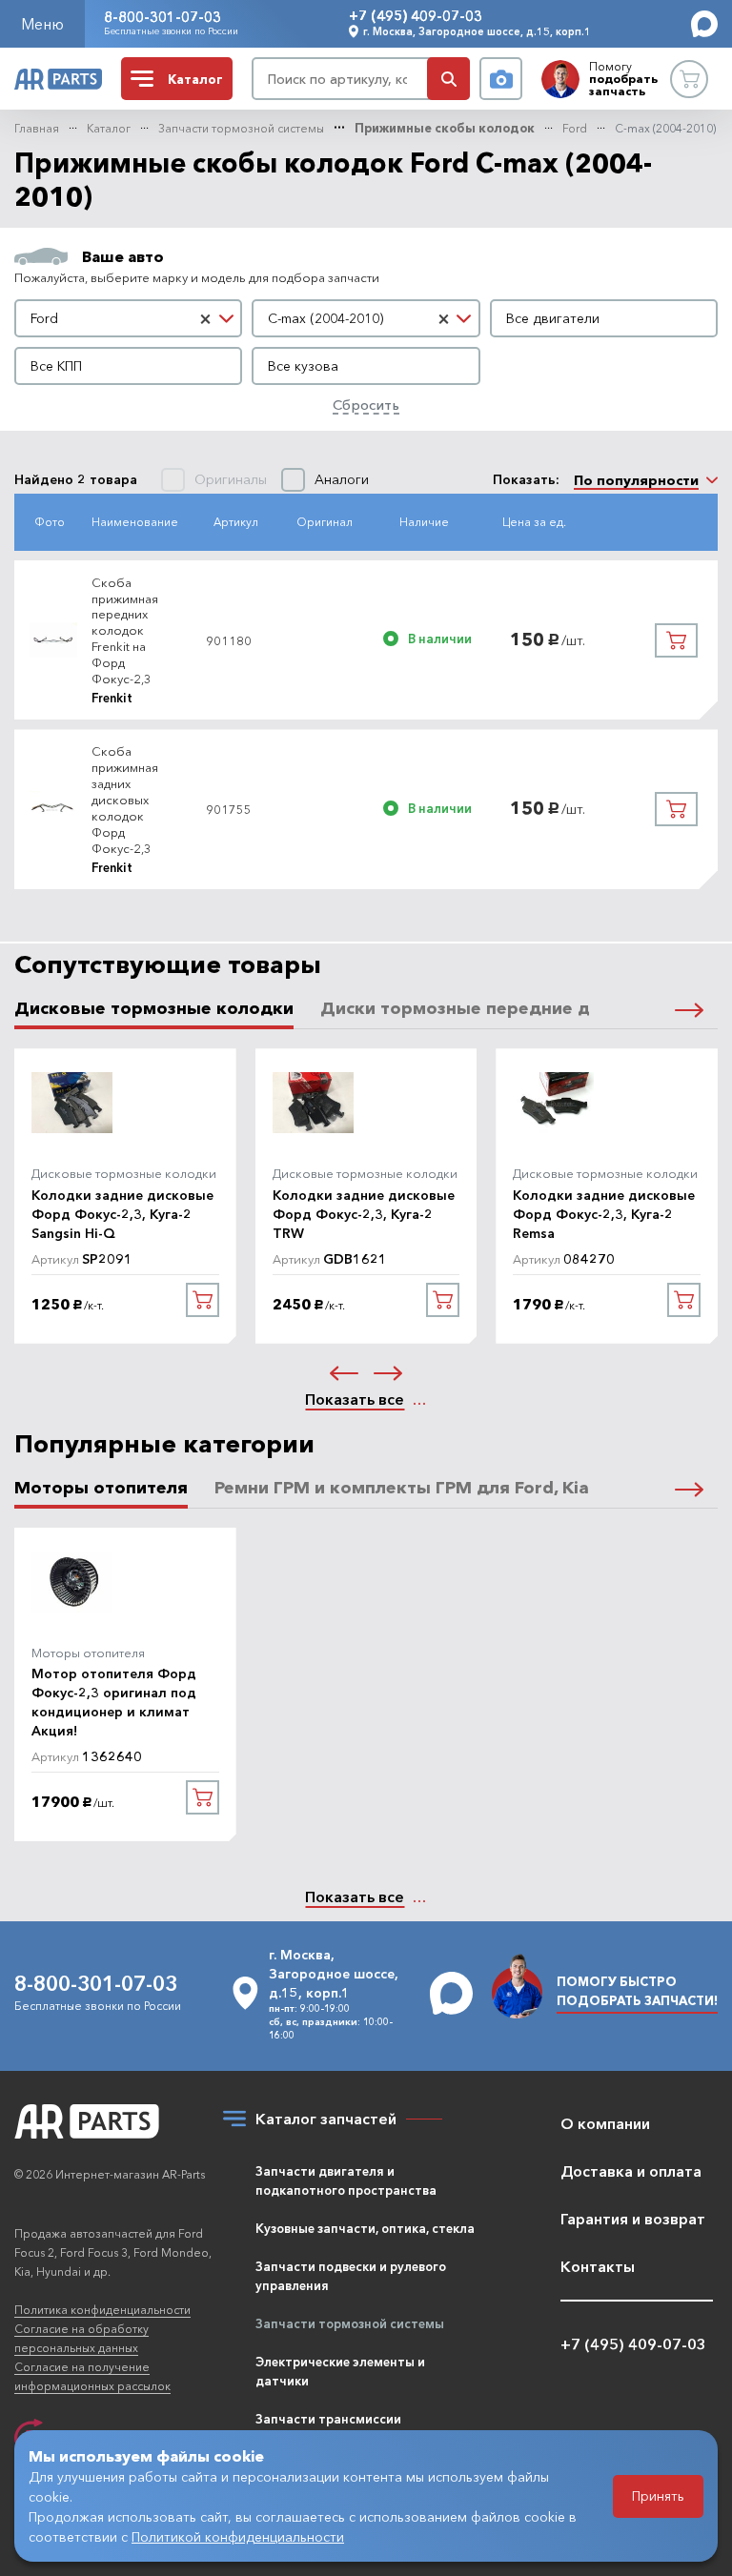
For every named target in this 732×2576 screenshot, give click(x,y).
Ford (575, 128)
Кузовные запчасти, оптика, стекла (365, 2228)
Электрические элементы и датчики (340, 2371)
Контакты (598, 2266)
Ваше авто (123, 256)
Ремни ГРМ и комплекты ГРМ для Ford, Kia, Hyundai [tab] (441, 1488)
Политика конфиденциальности (102, 2310)
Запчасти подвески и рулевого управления (351, 2276)
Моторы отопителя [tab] (101, 1488)
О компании (605, 2123)
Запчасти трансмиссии (328, 2419)
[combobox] (128, 318)
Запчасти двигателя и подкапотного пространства (346, 2180)
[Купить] (676, 640)
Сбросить (366, 405)
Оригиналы (231, 480)
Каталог (109, 128)
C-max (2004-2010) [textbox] (325, 318)
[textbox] (604, 318)
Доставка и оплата (631, 2171)
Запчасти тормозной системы (241, 128)
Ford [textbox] (44, 318)
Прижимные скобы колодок (445, 128)
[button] (689, 1008)
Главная (37, 128)
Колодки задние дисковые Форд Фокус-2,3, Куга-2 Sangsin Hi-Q (122, 1214)
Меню (42, 24)
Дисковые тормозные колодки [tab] (154, 1009)
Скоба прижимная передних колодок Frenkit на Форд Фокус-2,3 (125, 630)
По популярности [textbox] (636, 480)
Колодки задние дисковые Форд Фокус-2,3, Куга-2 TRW (364, 1214)
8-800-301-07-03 (163, 17)
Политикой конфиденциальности (238, 2537)
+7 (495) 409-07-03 (416, 16)
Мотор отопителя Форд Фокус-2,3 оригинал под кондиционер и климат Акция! (114, 1702)
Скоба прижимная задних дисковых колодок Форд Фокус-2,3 (125, 799)
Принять (658, 2496)
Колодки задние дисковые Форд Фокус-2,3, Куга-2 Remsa (604, 1214)
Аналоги (342, 480)
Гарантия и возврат (633, 2219)
